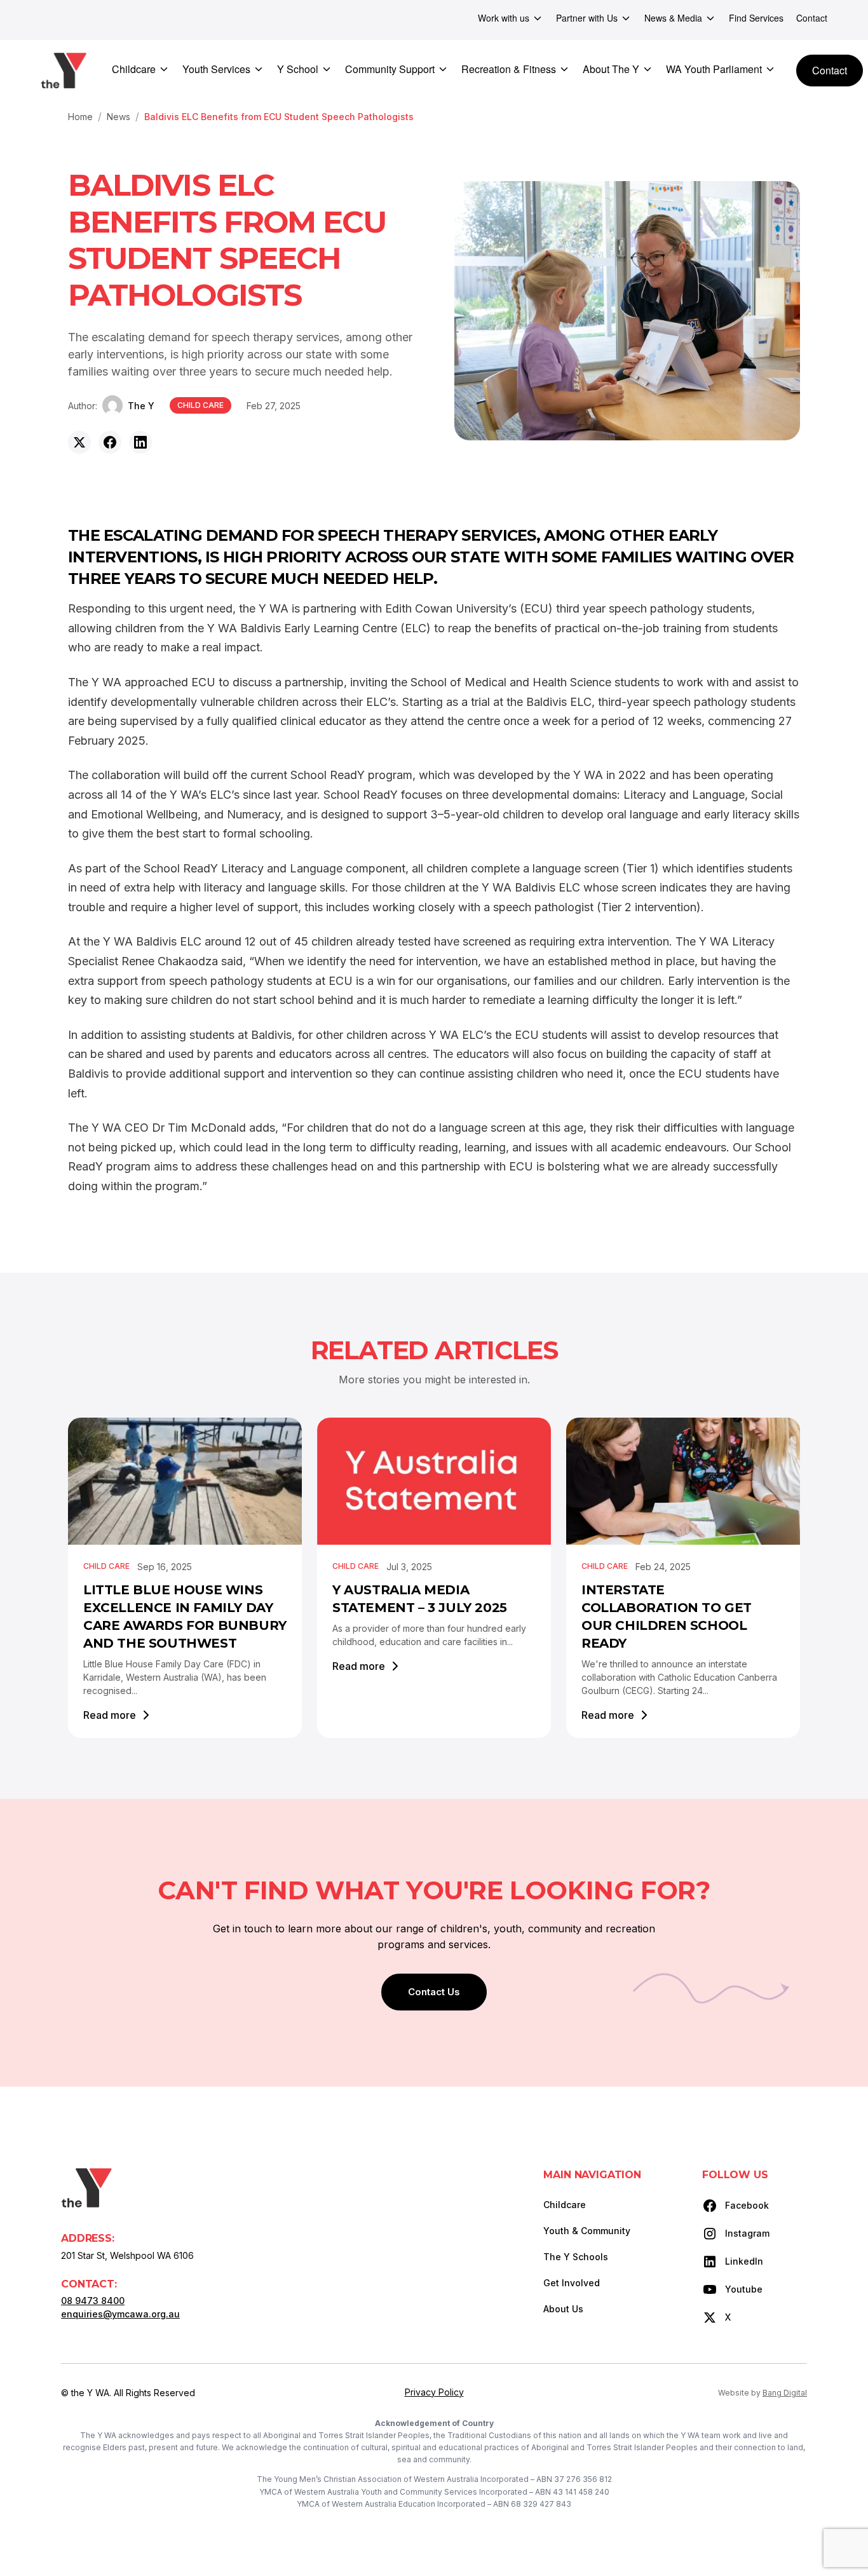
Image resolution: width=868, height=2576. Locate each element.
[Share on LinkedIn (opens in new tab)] (140, 442)
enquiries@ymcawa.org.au (120, 2314)
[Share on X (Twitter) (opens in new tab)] (79, 442)
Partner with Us (587, 18)
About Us (563, 2309)
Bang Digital (785, 2393)
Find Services (756, 18)
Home (80, 117)
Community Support (390, 69)
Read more (110, 1715)
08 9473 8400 (93, 2301)
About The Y (611, 69)
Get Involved (572, 2283)
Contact (812, 18)
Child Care (200, 405)
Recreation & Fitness (509, 69)
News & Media (673, 18)
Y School (298, 69)
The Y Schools (576, 2257)
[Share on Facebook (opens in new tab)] (110, 442)
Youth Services (216, 69)
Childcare (134, 69)
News (119, 117)
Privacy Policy (434, 2392)
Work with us (504, 18)
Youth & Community (587, 2231)
